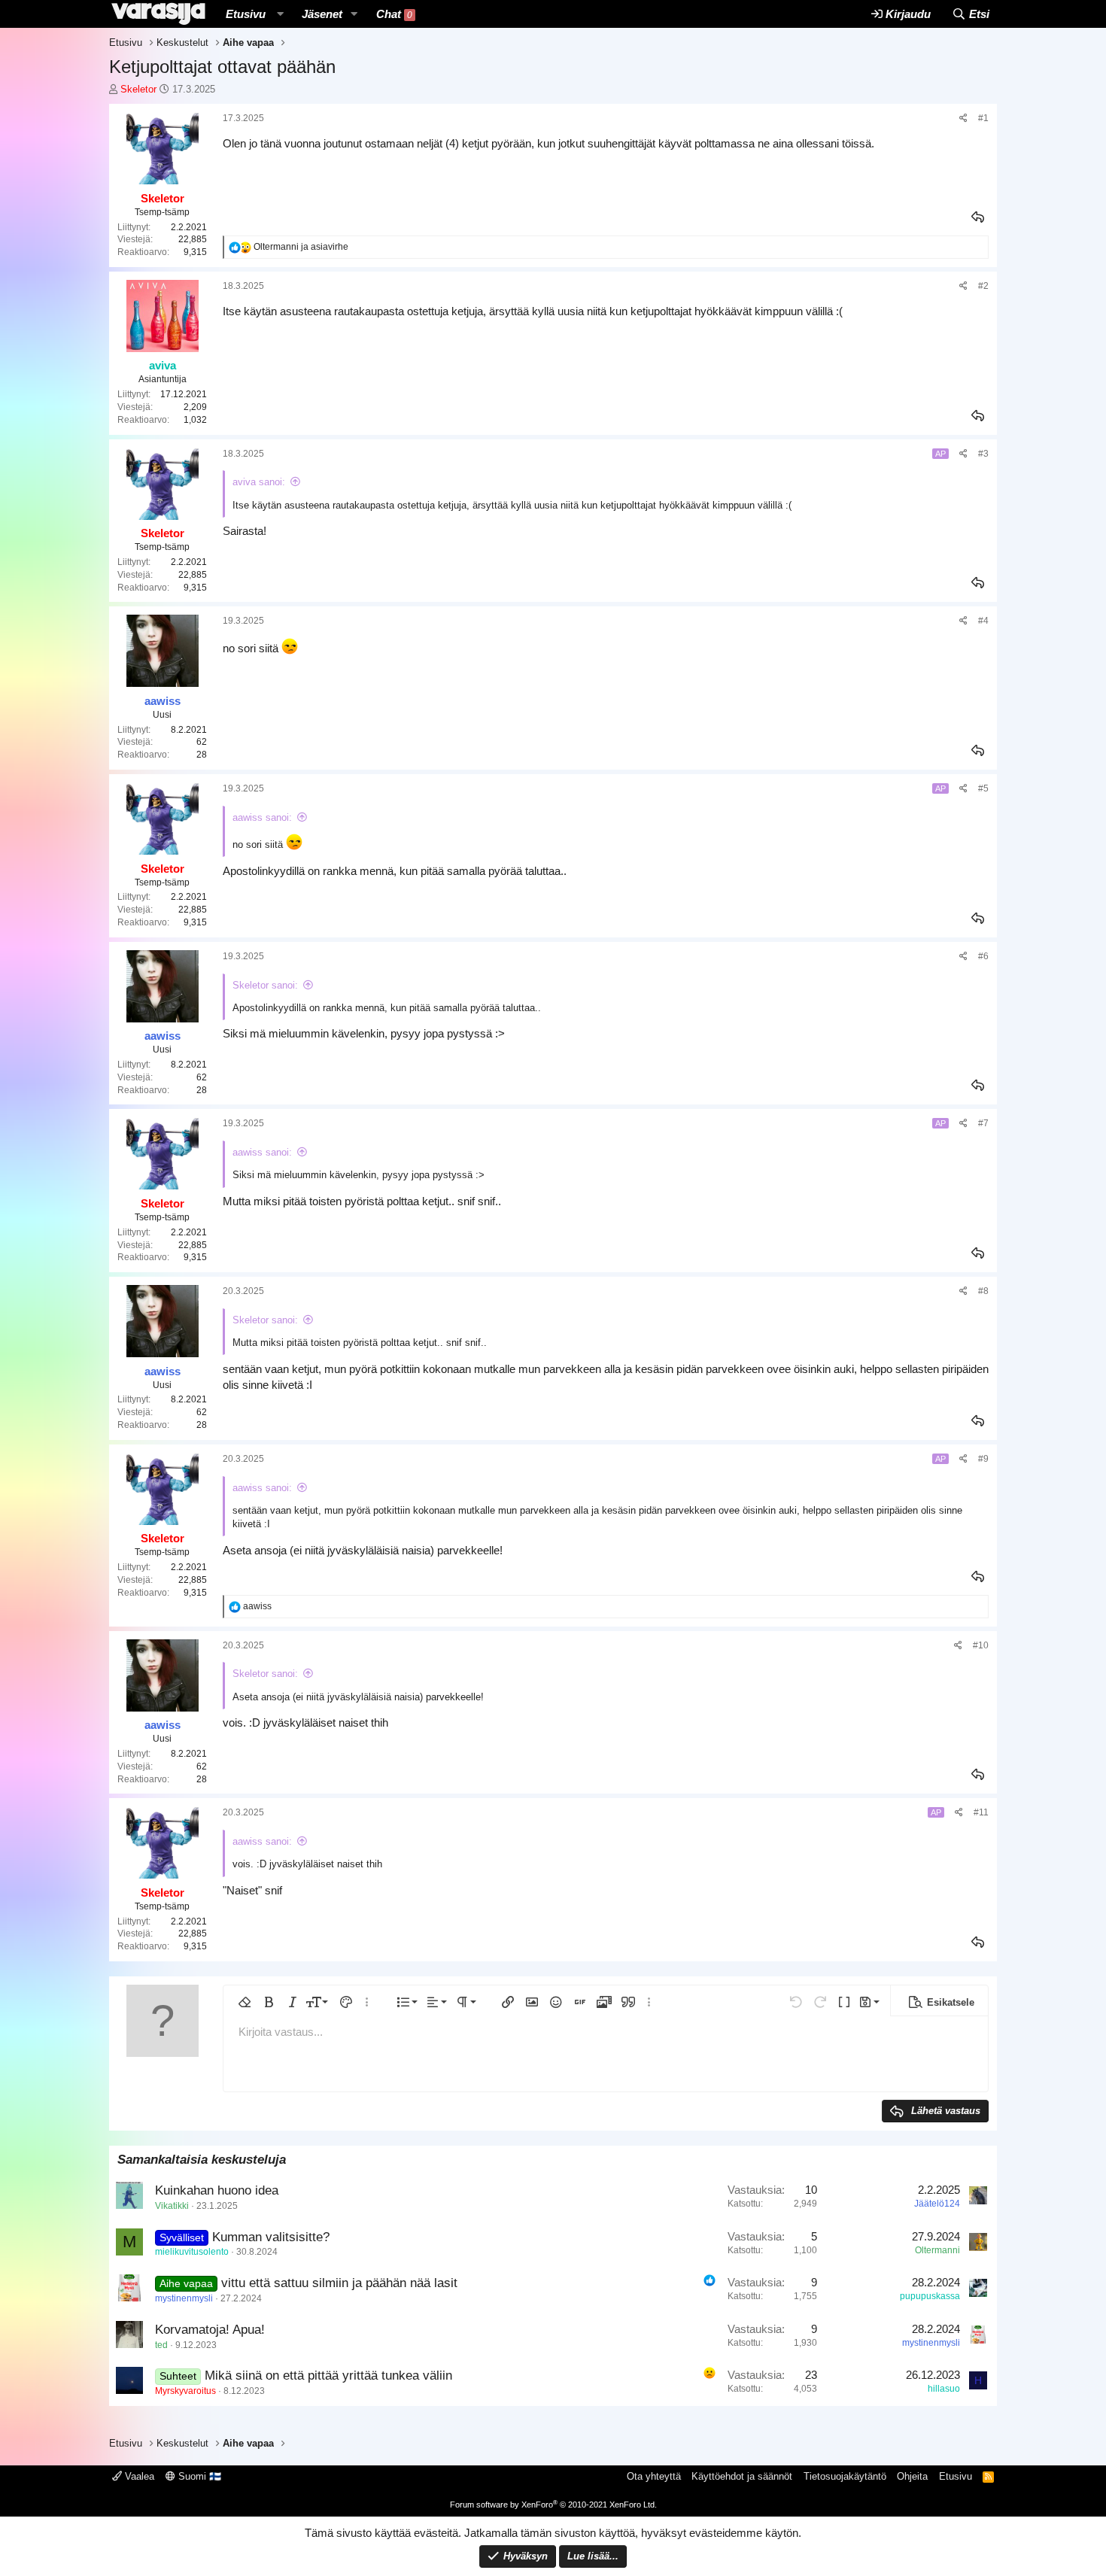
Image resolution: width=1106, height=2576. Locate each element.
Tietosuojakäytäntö (845, 2476)
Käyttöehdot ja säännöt (742, 2476)
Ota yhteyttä (654, 2476)
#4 (983, 621)
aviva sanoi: (259, 482)
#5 (983, 788)
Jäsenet (322, 14)
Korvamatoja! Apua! (210, 2330)
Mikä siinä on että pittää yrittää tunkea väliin (328, 2376)
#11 (981, 1812)
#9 (983, 1459)
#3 (983, 454)
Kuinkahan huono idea (217, 2190)
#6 (983, 956)
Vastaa (979, 217)
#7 (983, 1123)
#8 (983, 1291)
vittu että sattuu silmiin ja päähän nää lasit (339, 2283)
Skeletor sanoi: (265, 985)
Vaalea (138, 2476)
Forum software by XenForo (553, 2505)
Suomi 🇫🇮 (198, 2476)
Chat (394, 14)
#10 (981, 1645)
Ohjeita (912, 2476)
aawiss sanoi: (262, 817)
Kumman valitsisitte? (271, 2237)
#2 (983, 286)
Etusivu (246, 14)
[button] (280, 14)
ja (301, 247)
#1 (983, 118)
